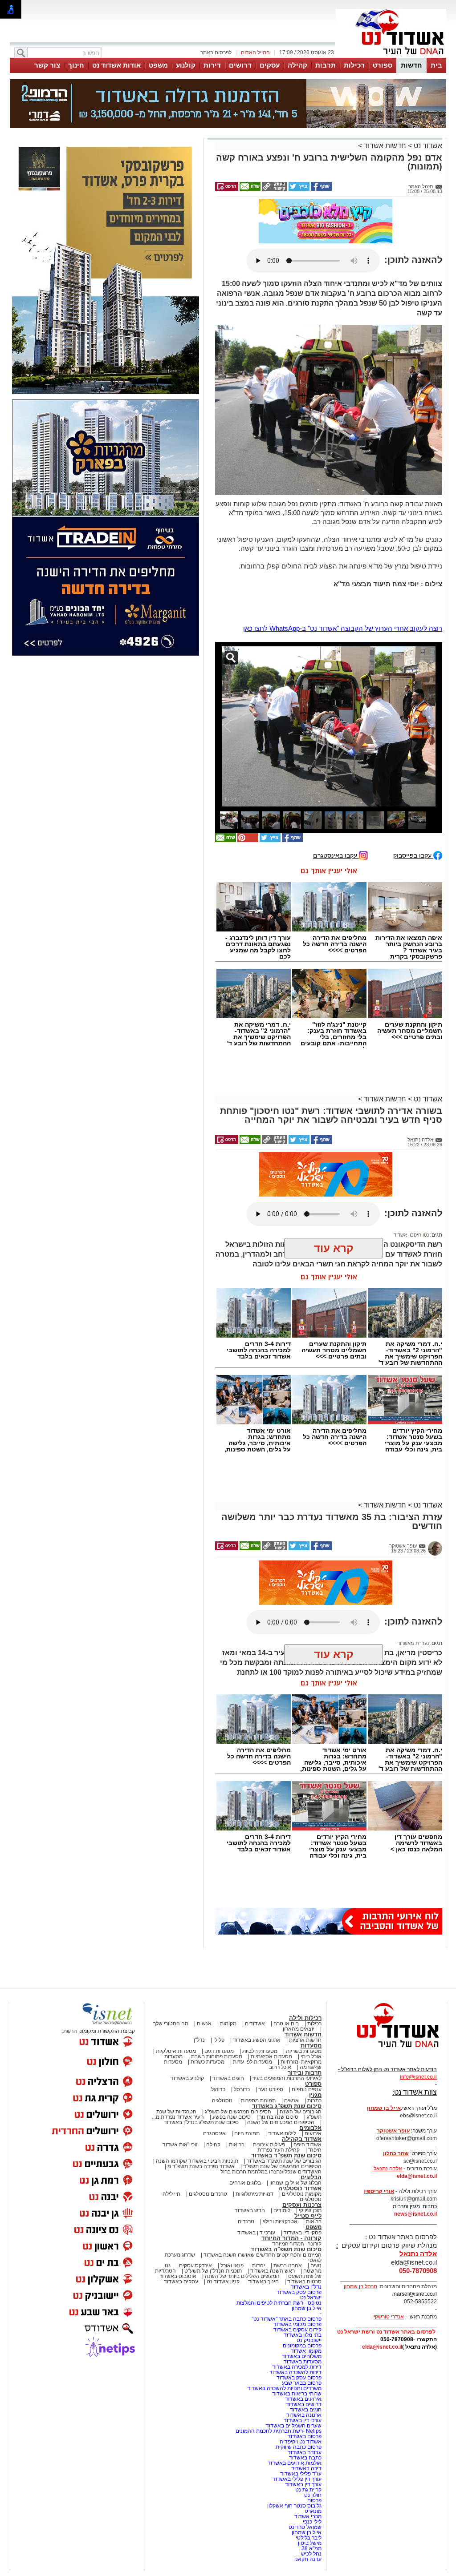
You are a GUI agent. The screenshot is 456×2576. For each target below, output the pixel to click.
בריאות (237, 2145)
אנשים (204, 2024)
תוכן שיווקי (310, 2210)
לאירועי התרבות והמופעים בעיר (287, 2078)
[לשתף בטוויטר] (298, 189)
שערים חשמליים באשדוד (294, 2426)
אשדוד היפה (307, 2145)
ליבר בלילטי (309, 2538)
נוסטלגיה (222, 2100)
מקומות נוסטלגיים (301, 2194)
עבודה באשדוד (304, 2452)
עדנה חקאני (308, 2559)
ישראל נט (311, 2298)
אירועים (313, 2133)
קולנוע (186, 65)
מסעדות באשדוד (303, 2362)
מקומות (228, 2024)
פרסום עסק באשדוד (298, 2292)
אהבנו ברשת (288, 2266)
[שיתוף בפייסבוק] (321, 189)
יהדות (259, 2266)
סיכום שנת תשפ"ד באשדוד (286, 2155)
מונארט (313, 2511)
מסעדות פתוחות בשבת (217, 2056)
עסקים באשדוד (181, 2282)
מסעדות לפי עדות (252, 2062)
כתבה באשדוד (305, 2458)
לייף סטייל (308, 2216)
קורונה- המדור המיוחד (297, 2244)
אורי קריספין (379, 2191)
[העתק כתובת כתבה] (274, 189)
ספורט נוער (271, 2089)
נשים (316, 2266)
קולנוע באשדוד (187, 2078)
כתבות (314, 2100)
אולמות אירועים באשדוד (295, 2463)
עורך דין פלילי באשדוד (296, 2479)
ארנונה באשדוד (304, 2415)
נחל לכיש (311, 2554)
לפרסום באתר (216, 52)
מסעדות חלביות (260, 2051)
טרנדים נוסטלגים (208, 2194)
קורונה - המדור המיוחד (291, 2238)
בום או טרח (286, 2024)
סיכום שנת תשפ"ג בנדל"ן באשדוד (201, 2122)
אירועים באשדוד (303, 2399)
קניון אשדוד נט (222, 2282)
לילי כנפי (312, 2522)
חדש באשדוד (250, 2210)
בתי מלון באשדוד (303, 2335)
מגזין (315, 2095)
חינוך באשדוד (263, 2282)
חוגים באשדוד (228, 2078)
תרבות (326, 65)
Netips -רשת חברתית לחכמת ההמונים (279, 2431)
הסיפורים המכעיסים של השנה (281, 2122)
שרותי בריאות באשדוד (297, 2394)
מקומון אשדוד (306, 2351)
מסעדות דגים (219, 2051)
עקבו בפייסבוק (413, 855)
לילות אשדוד (282, 2133)
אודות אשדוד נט (116, 65)
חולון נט (312, 2495)
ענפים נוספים (307, 2089)
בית (436, 65)
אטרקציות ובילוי (280, 2221)
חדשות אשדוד (385, 146)
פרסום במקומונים (302, 2346)
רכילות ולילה (305, 2018)
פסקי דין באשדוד (303, 2233)
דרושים (240, 65)
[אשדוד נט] (386, 2050)
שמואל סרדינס (305, 2527)
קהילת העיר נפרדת (279, 2150)
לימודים (281, 2210)
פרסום (314, 2500)
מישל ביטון (310, 2543)
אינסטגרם (214, 2133)
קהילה (297, 65)
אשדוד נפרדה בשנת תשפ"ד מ (200, 2166)
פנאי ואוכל (232, 2266)
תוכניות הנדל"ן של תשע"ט (213, 2271)
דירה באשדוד (306, 2468)
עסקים (270, 65)
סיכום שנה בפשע (232, 2117)
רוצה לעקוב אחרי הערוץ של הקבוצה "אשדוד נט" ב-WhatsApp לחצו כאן (343, 628)
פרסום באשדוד (304, 2436)
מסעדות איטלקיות (176, 2051)
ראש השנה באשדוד (273, 2271)
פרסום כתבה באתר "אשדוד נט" (287, 2319)
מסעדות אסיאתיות (271, 2056)
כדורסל (242, 2089)
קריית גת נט (308, 2490)
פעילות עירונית (269, 2145)
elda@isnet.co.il (417, 2176)
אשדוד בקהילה (302, 2139)
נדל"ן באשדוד (306, 2287)
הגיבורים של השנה (301, 2112)
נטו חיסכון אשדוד (411, 1235)
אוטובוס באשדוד (178, 2276)
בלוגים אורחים (245, 2183)
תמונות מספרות (258, 2100)
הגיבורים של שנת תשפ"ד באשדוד (283, 2161)
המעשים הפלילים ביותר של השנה (242, 2276)
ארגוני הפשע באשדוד (257, 2040)
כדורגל (218, 2089)
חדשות (411, 65)
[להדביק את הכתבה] (247, 840)
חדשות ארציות (305, 2040)
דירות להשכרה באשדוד (295, 2372)
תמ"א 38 (311, 2548)
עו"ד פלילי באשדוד (300, 2474)
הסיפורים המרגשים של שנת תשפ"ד (282, 2166)
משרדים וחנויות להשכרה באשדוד (284, 2388)
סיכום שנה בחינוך (279, 2117)
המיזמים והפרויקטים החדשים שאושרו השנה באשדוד (262, 2255)
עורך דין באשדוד (303, 2484)
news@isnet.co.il (415, 2214)
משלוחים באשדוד (302, 2356)
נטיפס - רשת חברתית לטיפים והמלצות (279, 2303)
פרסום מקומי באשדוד (297, 2324)
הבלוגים (311, 2177)
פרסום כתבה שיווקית (298, 2447)
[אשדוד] (391, 57)
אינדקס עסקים (195, 2266)
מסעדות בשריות (304, 2051)
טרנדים (246, 2221)
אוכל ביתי (310, 2056)
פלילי (219, 2040)
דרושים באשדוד (304, 2404)
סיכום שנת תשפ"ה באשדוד (286, 2249)
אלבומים (310, 2128)
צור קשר (47, 65)
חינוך (76, 65)
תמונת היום (247, 2133)
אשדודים (255, 2024)
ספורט (383, 65)
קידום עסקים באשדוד (297, 2330)
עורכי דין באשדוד (256, 2233)
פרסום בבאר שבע (302, 2383)
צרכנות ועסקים (302, 2205)
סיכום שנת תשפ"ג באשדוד (287, 2106)
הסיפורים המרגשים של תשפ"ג (238, 2112)
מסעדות (311, 2046)
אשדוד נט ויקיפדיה (300, 2442)
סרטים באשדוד (304, 2282)
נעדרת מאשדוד (413, 1643)
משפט (158, 65)
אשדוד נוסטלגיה (300, 2188)
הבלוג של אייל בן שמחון (295, 2183)
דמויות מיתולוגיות (254, 2194)
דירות (212, 65)
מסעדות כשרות (208, 2062)
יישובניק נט (308, 2340)
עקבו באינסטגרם (336, 855)
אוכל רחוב (280, 2067)
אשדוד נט (427, 146)
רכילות (354, 65)
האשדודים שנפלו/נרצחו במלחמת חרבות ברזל (271, 2172)
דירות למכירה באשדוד (297, 2367)
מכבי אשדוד (308, 2516)
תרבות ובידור (305, 2073)
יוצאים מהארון (299, 2029)
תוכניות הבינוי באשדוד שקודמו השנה (196, 2161)
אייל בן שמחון (307, 2308)
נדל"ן (199, 2040)
